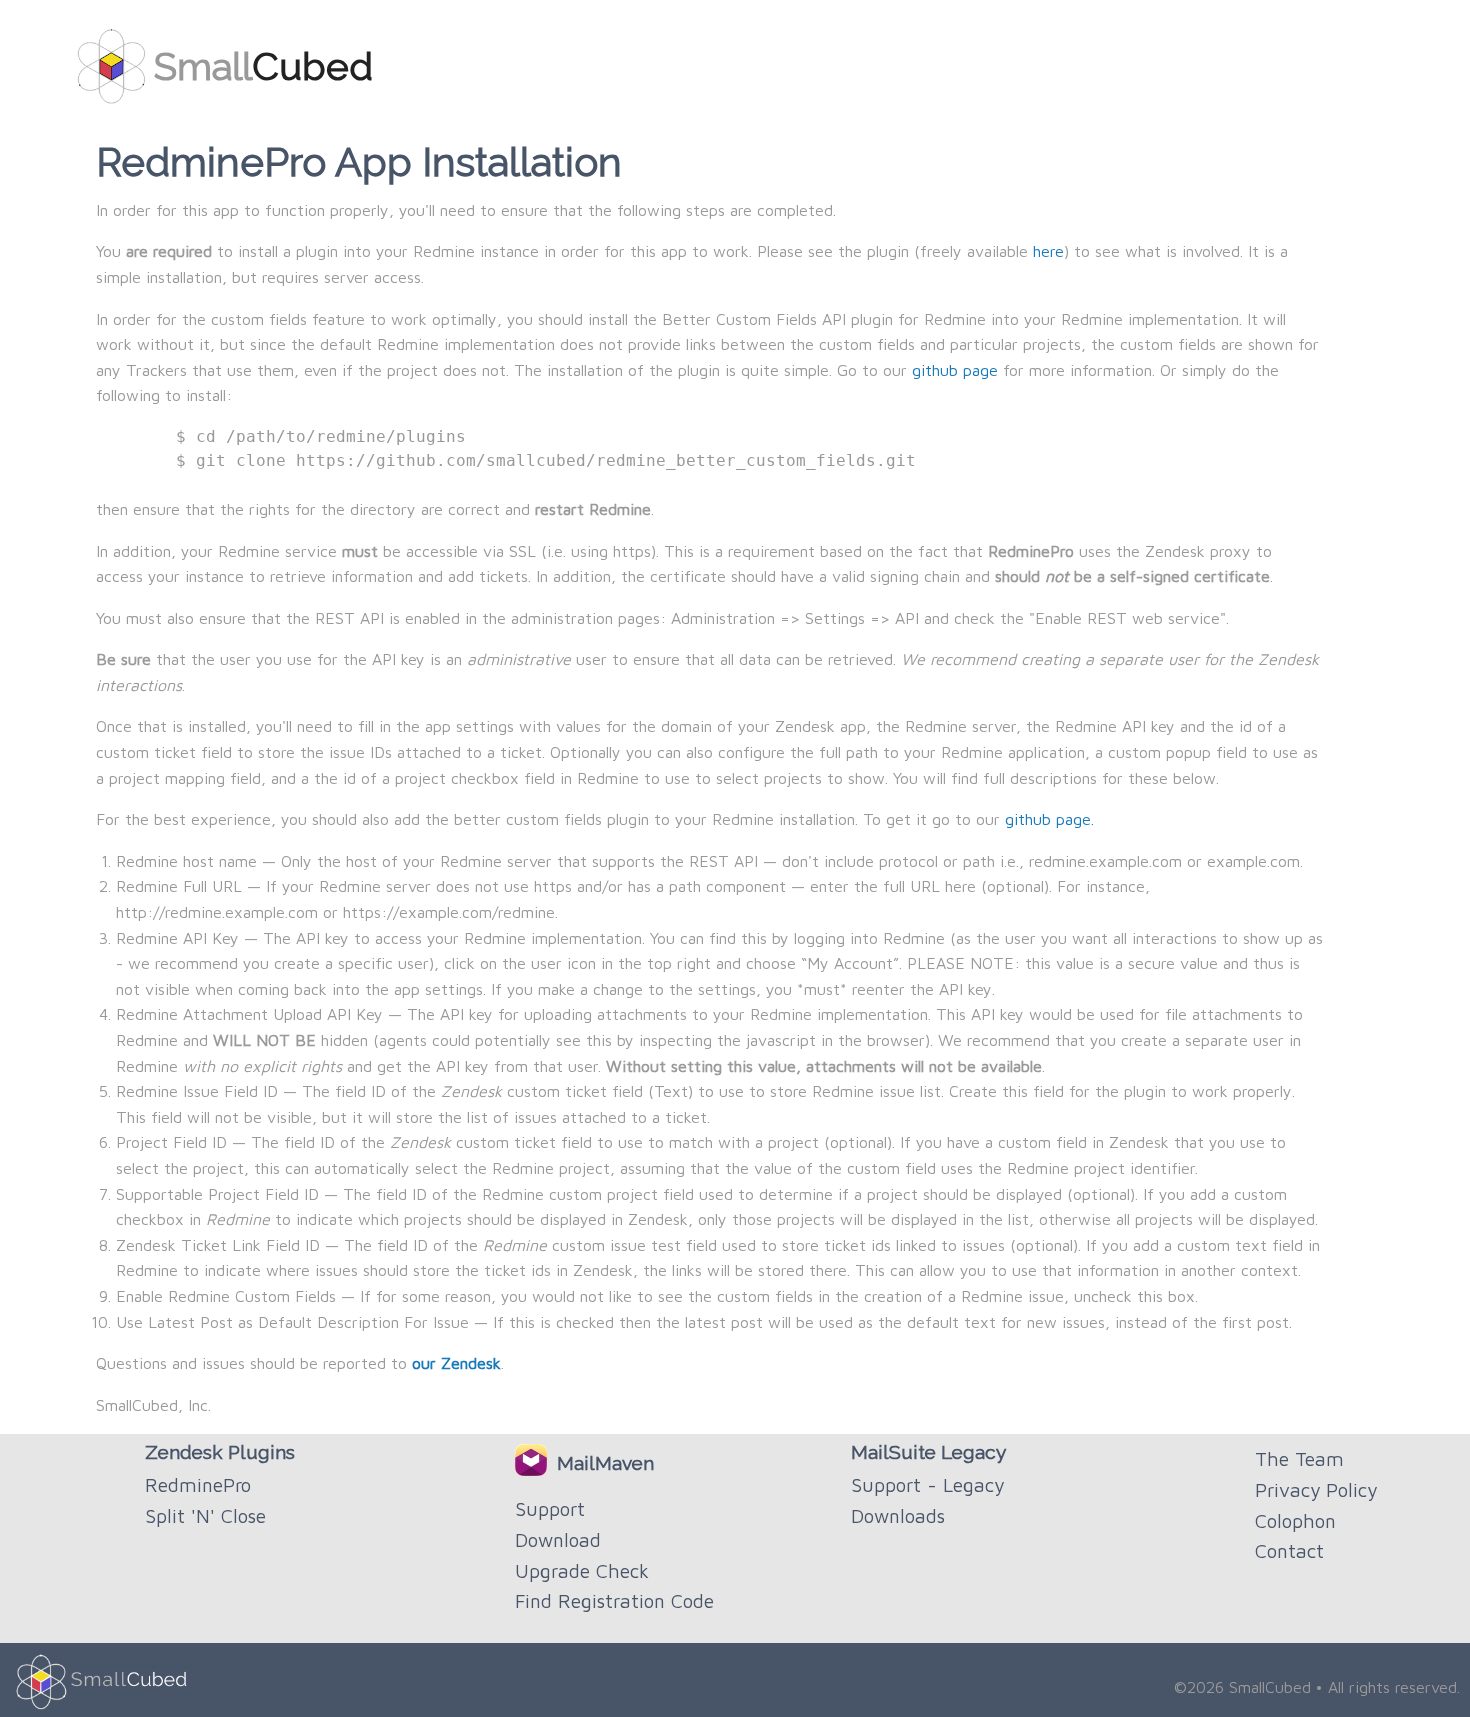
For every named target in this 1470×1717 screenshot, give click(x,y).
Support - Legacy (927, 1484)
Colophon (1295, 1520)
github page (955, 370)
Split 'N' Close (205, 1515)
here (1048, 251)
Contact (1289, 1550)
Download (558, 1539)
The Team (1299, 1458)
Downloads (898, 1515)
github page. (1049, 819)
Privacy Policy (1316, 1489)
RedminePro (198, 1484)
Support (550, 1508)
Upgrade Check (582, 1570)
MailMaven (600, 1463)
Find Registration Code (614, 1600)
